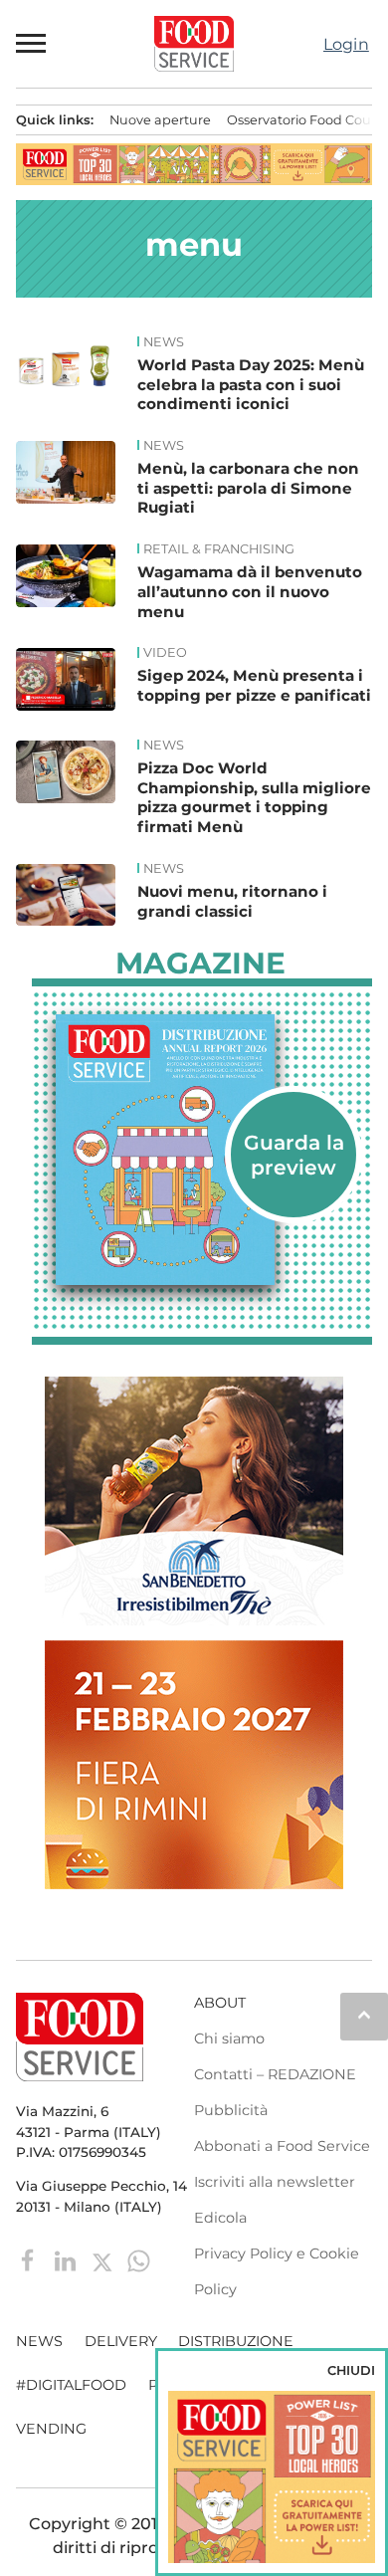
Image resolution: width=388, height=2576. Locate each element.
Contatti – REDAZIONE (275, 2074)
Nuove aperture (160, 120)
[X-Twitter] (104, 2260)
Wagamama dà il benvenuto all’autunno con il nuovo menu (250, 592)
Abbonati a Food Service (282, 2146)
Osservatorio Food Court (304, 120)
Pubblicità (231, 2110)
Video (165, 653)
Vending (51, 2429)
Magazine (200, 964)
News (164, 342)
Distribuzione (236, 2341)
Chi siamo (229, 2039)
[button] (32, 44)
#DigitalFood (71, 2385)
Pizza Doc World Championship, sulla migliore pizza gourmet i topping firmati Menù (254, 797)
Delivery (121, 2341)
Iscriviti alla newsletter (275, 2182)
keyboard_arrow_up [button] (364, 2015)
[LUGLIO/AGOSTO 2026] (202, 1150)
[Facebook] (30, 2260)
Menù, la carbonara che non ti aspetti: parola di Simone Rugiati (248, 488)
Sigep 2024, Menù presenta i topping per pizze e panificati (254, 685)
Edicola (220, 2218)
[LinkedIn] (67, 2260)
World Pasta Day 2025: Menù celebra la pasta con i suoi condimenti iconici (251, 385)
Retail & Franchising (219, 549)
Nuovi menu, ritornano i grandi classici (232, 901)
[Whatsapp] (139, 2260)
